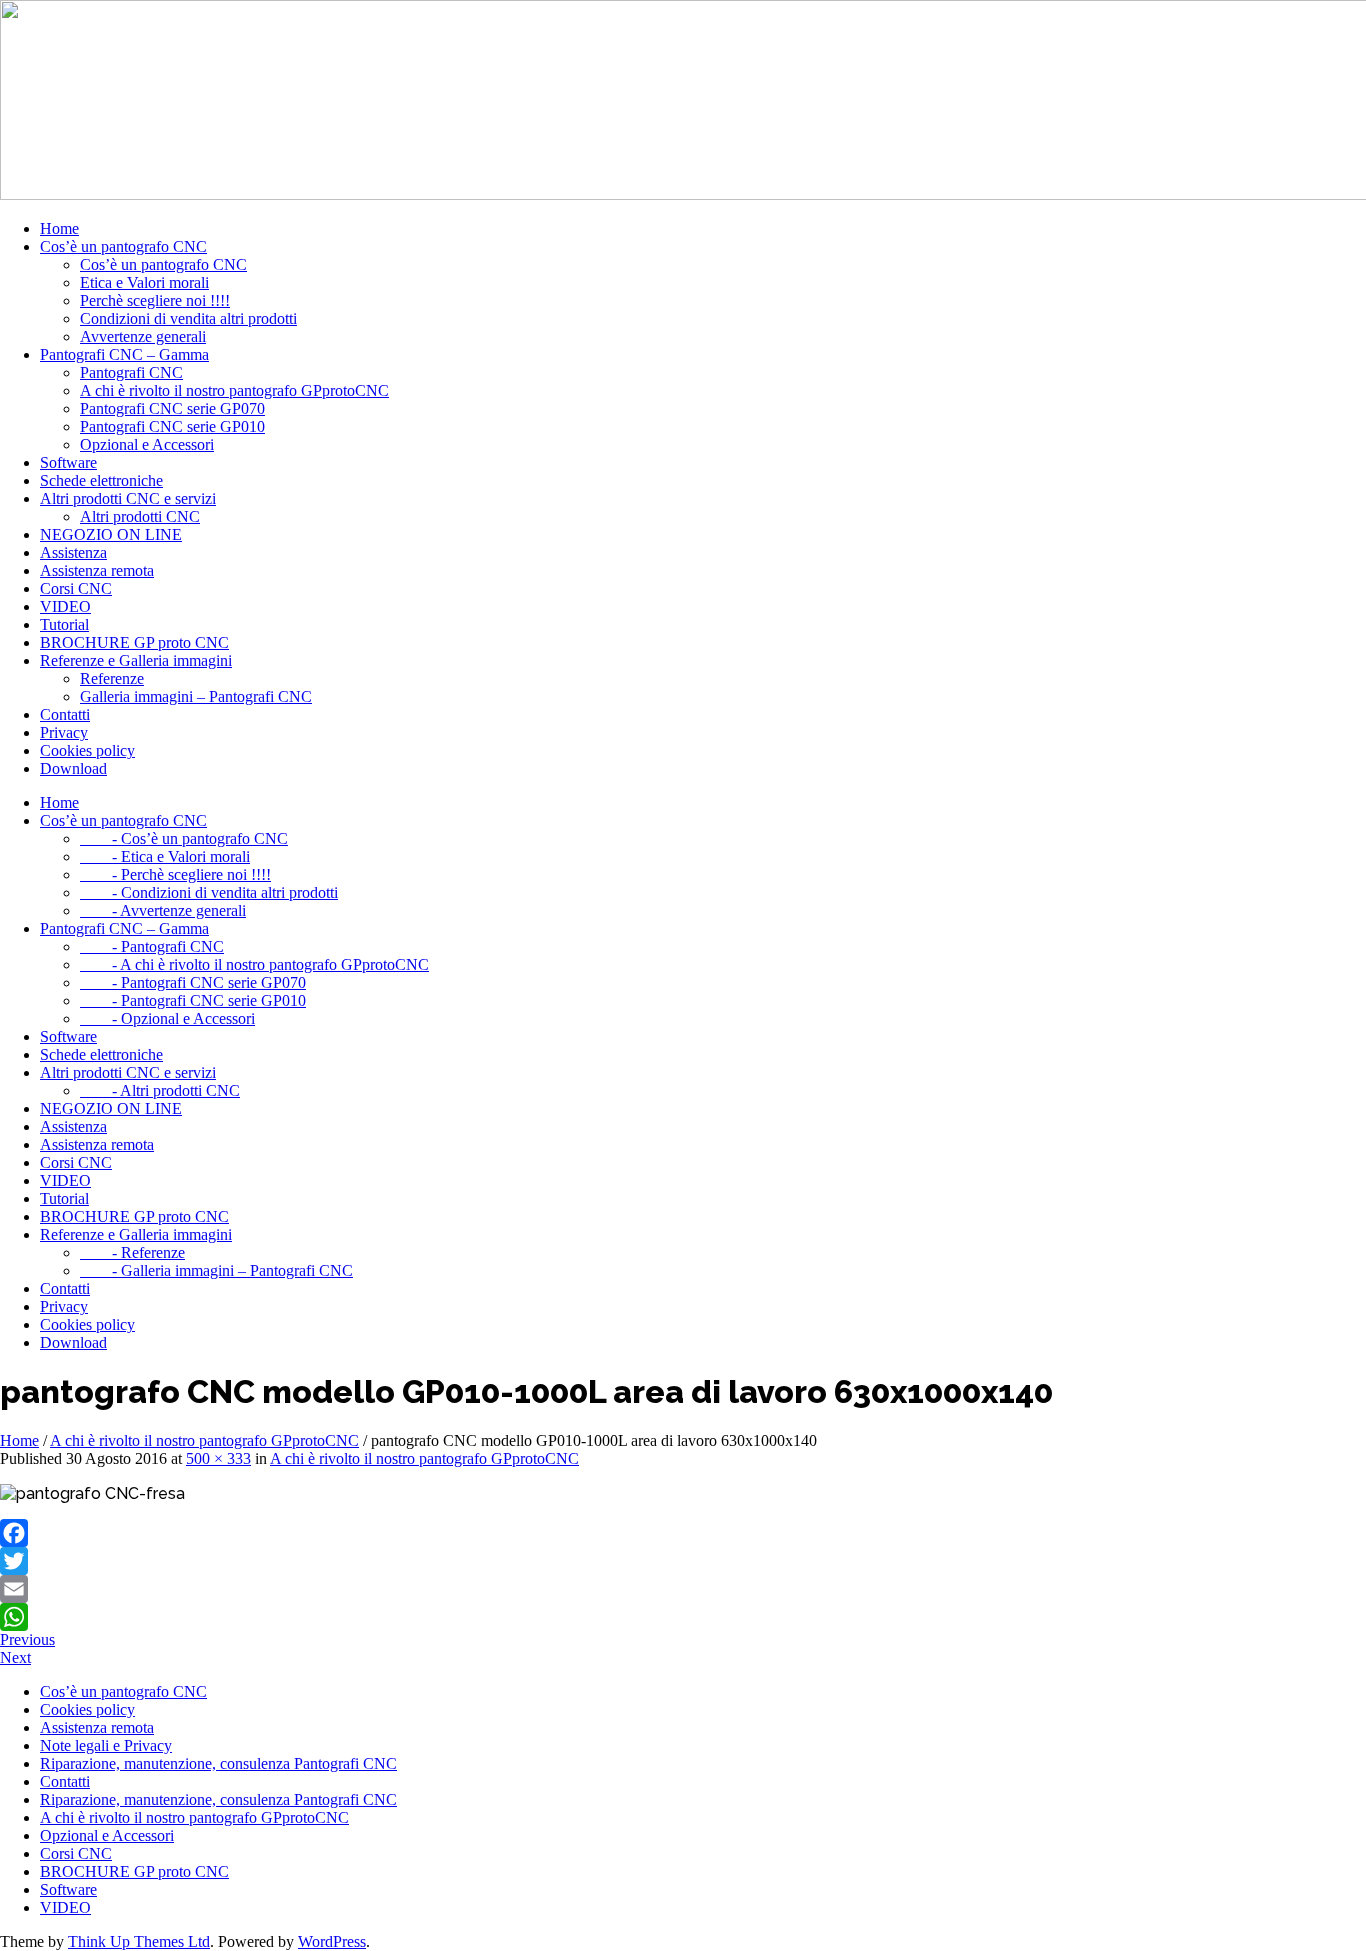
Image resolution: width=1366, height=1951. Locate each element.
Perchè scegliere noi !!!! (155, 300)
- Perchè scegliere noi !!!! (175, 874)
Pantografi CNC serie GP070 (172, 408)
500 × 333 (218, 1458)
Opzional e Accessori (147, 444)
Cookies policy (87, 750)
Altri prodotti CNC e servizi (128, 498)
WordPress (332, 1941)
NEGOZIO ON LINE (111, 534)
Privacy (64, 732)
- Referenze (132, 1252)
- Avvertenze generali (163, 910)
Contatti (65, 714)
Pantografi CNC (131, 372)
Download (73, 768)
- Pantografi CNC (152, 946)
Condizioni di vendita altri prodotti (188, 318)
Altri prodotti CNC (140, 516)
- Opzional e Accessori (167, 1018)
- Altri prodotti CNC (160, 1090)
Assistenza (73, 552)
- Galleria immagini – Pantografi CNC (216, 1270)
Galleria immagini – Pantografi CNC (196, 696)
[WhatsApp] (683, 1617)
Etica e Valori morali (144, 282)
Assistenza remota (97, 570)
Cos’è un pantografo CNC (123, 246)
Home (59, 228)
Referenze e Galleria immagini (136, 660)
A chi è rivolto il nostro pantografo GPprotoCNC (234, 390)
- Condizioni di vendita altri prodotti (209, 892)
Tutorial (64, 624)
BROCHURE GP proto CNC (134, 642)
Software (68, 462)
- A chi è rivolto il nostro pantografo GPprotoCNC (254, 964)
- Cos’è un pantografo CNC (184, 838)
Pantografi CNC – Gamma (124, 354)
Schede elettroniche (101, 480)
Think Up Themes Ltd (139, 1941)
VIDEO (65, 606)
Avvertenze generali (143, 336)
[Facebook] (683, 1533)
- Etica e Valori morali (165, 856)
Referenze (112, 678)
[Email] (683, 1589)
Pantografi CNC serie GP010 (172, 426)
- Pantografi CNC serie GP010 (193, 1000)
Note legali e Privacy (106, 1745)
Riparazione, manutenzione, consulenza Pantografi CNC (218, 1763)
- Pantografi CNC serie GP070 (193, 982)
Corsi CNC (76, 588)
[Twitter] (683, 1561)
